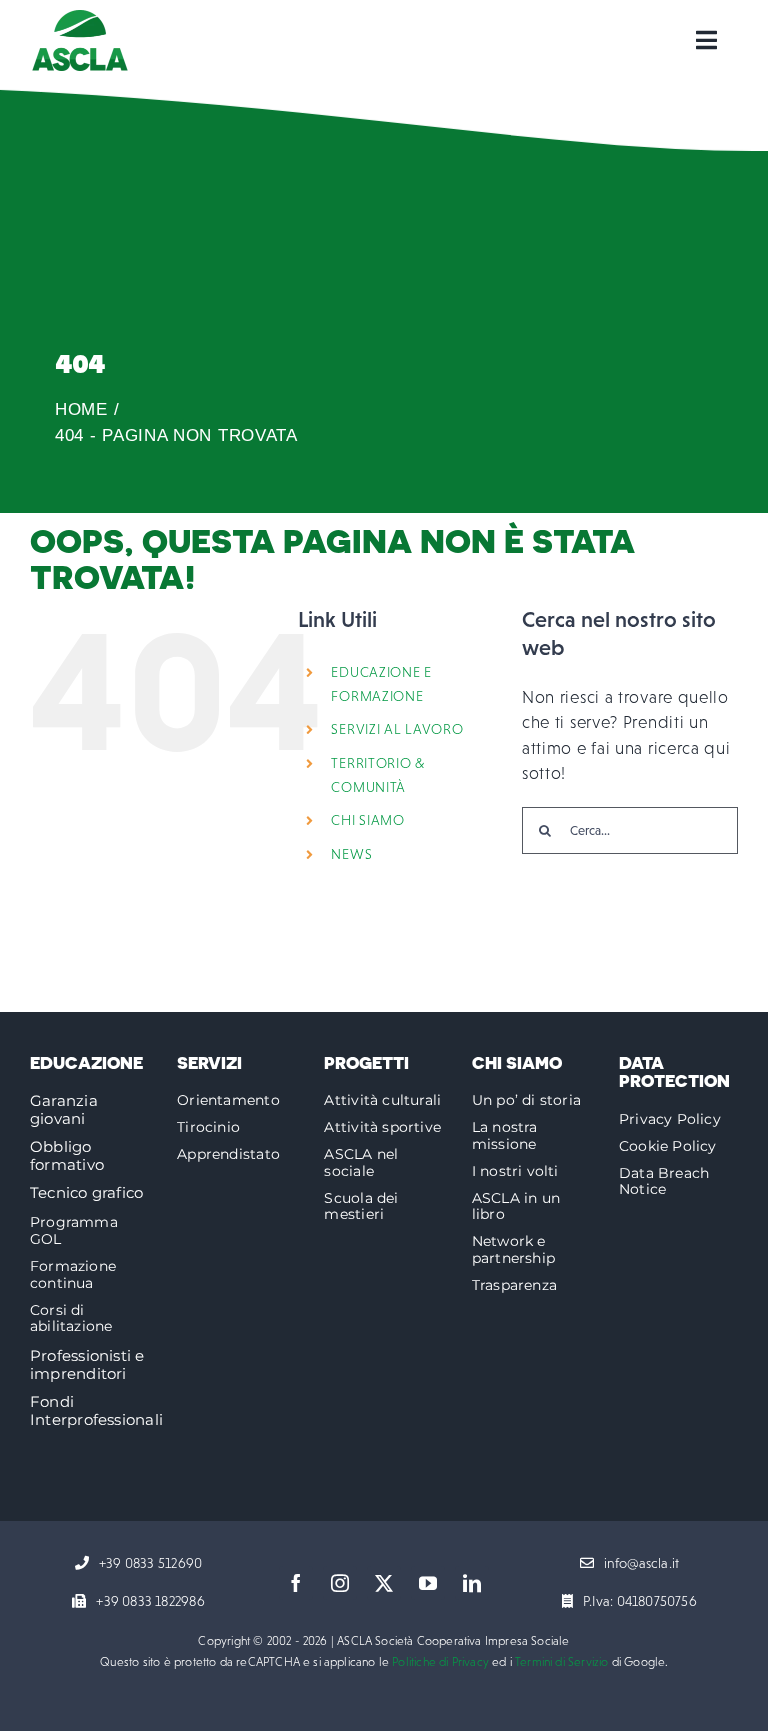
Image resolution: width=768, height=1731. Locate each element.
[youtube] (428, 1583)
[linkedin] (472, 1583)
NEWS (351, 854)
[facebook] (296, 1583)
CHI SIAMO (367, 820)
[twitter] (384, 1583)
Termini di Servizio (561, 1662)
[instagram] (340, 1583)
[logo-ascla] (80, 18)
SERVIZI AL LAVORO (397, 729)
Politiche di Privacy (440, 1662)
